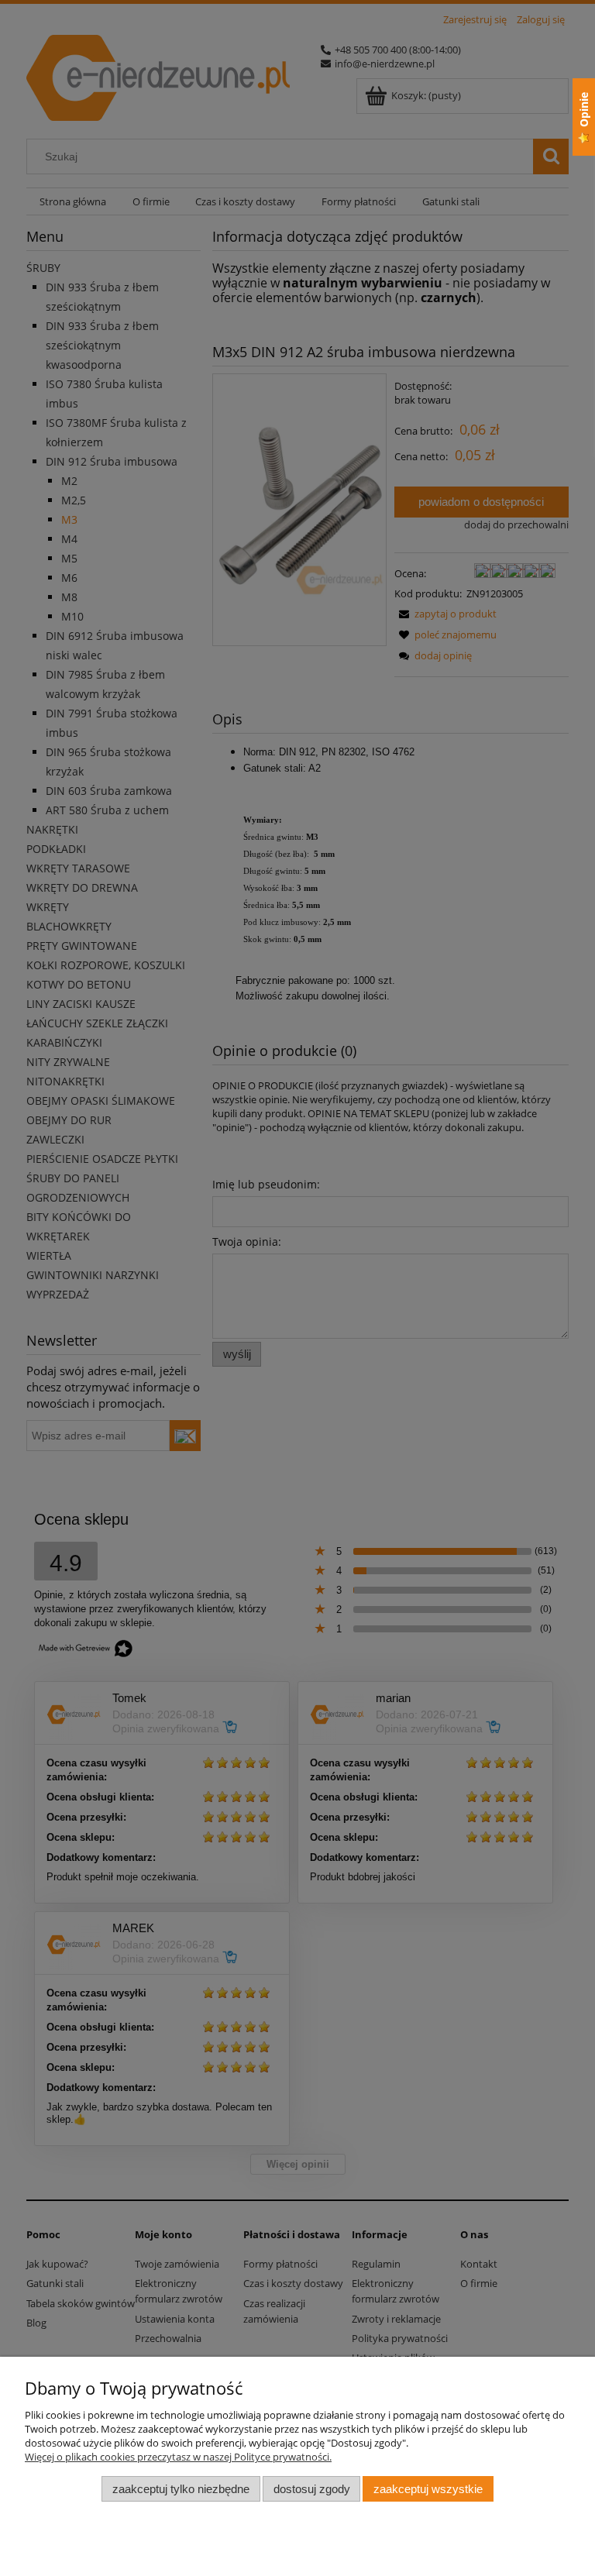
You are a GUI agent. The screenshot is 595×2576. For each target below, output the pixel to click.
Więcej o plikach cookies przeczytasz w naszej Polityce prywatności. (178, 2457)
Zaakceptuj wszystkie (428, 2489)
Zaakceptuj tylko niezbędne (181, 2489)
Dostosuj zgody (312, 2489)
